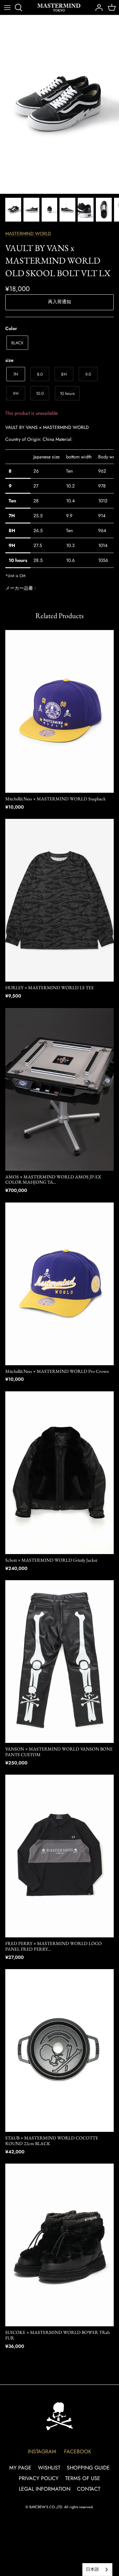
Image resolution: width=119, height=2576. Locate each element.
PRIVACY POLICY (39, 2478)
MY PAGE (20, 2468)
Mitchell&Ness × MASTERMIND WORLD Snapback (56, 799)
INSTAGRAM (42, 2451)
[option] (59, 105)
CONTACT (89, 2489)
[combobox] (97, 2570)
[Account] (97, 8)
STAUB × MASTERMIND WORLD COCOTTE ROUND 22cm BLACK (52, 2141)
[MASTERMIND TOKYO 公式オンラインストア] (59, 7)
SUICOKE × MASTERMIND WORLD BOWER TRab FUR (58, 2335)
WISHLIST (49, 2468)
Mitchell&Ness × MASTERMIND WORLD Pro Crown (57, 1371)
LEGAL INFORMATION (45, 2489)
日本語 (92, 2569)
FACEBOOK (78, 2451)
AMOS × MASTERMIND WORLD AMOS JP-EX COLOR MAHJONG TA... (53, 1180)
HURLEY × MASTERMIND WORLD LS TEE (50, 988)
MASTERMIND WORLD (28, 233)
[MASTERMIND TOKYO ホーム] (59, 2416)
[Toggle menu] (7, 8)
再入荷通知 (59, 302)
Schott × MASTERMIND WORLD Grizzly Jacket (51, 1560)
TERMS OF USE (83, 2478)
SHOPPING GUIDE (88, 2468)
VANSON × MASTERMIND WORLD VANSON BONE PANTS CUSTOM (59, 1752)
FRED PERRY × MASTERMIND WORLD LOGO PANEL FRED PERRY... (54, 1946)
